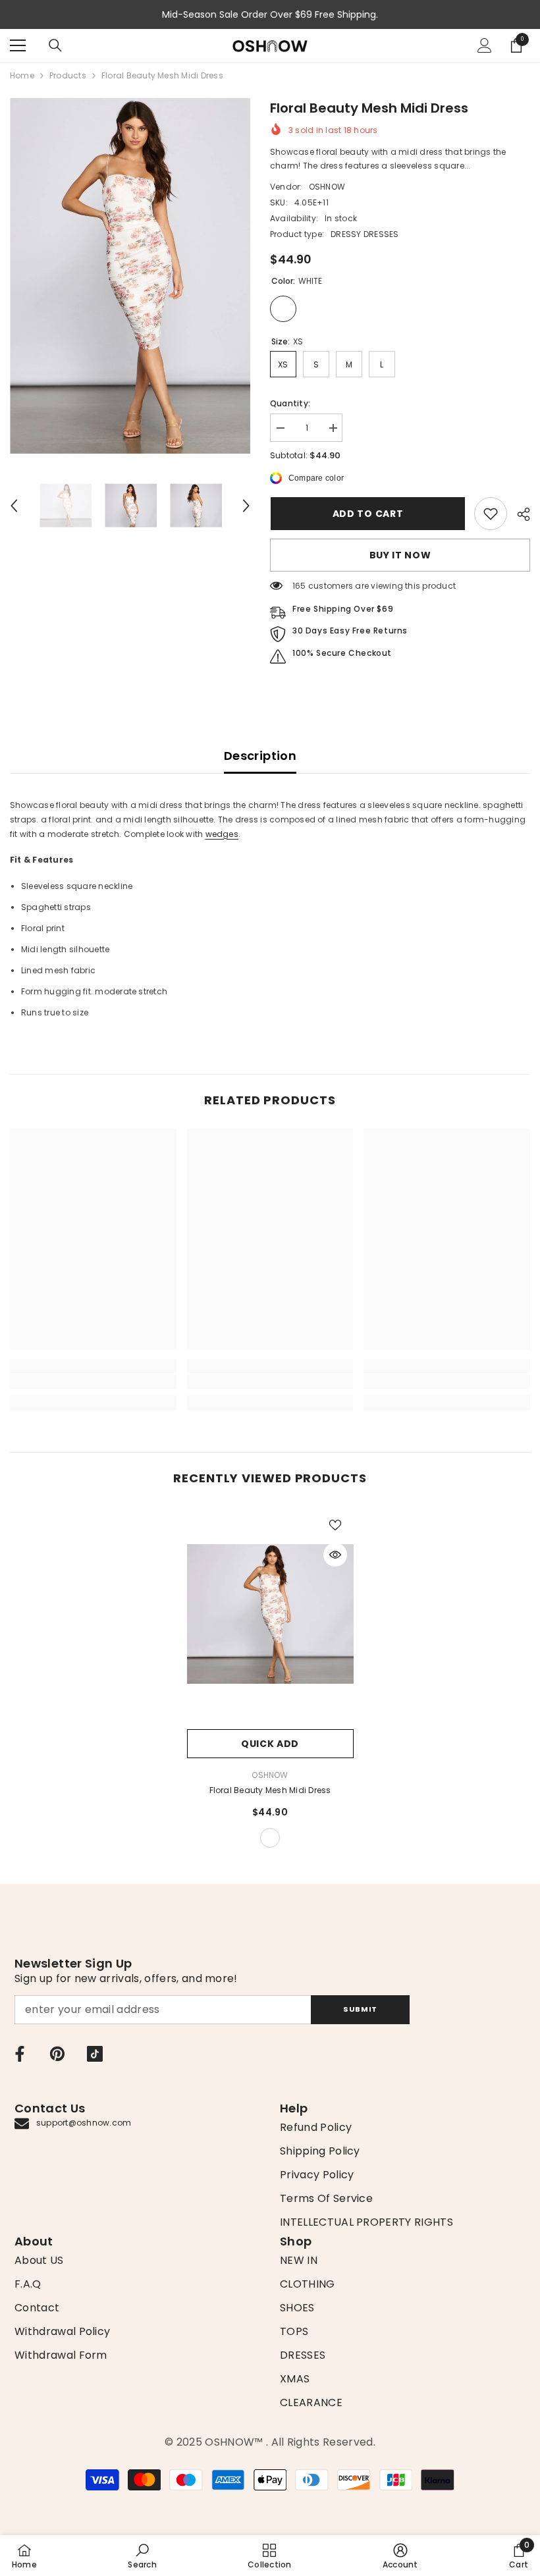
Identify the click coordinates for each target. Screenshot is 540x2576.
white (270, 1838)
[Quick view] (335, 1555)
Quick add (270, 1744)
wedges (222, 834)
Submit (360, 2009)
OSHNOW (327, 187)
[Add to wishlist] (335, 1524)
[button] (14, 506)
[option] (130, 276)
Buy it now (400, 555)
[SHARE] (519, 514)
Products (68, 75)
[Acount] (485, 45)
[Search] (55, 45)
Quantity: (290, 403)
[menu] (18, 45)
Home (22, 75)
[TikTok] (95, 2054)
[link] (491, 514)
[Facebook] (20, 2054)
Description (260, 756)
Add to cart (367, 514)
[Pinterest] (57, 2054)
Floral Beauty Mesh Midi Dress (270, 1790)
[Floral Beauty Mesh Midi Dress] (270, 1614)
